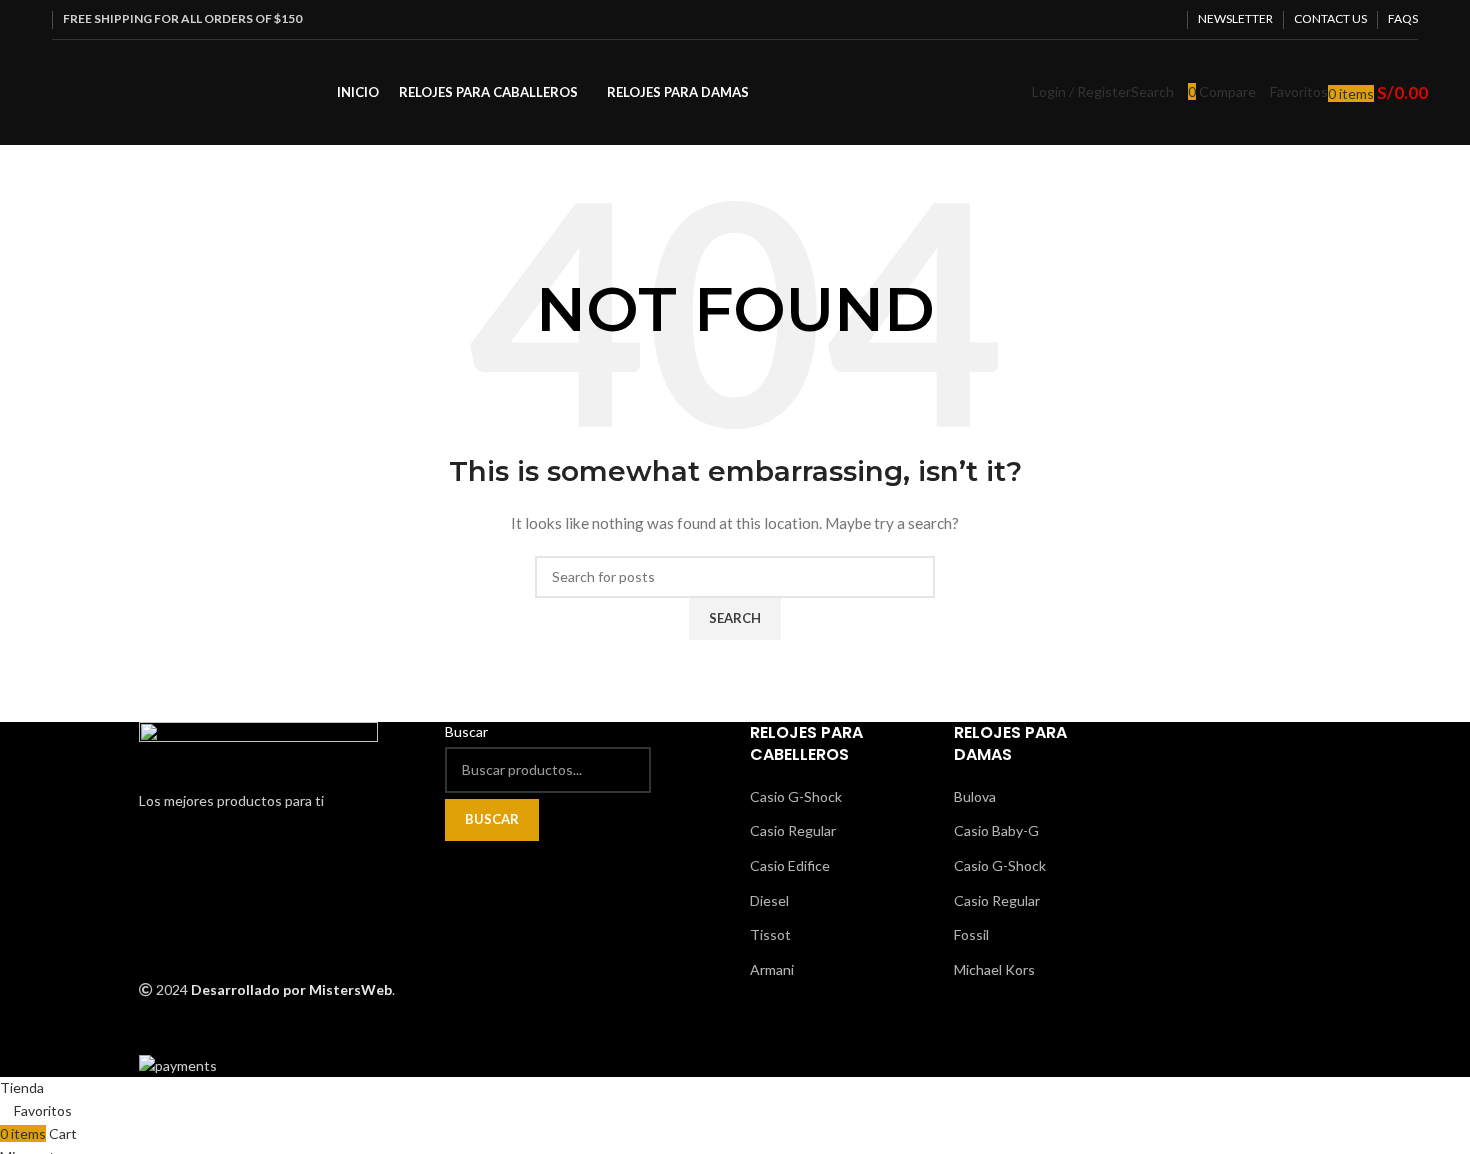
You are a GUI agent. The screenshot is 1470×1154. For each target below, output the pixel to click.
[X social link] (1096, 19)
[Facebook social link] (1073, 19)
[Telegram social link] (1165, 19)
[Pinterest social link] (1119, 19)
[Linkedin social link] (1142, 19)
